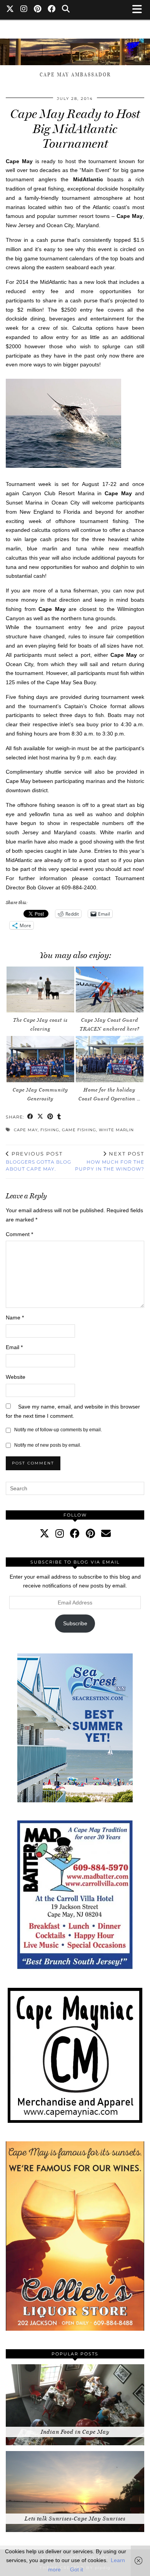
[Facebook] (52, 10)
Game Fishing (79, 1130)
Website (16, 1377)
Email (14, 1347)
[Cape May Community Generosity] (40, 1059)
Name (15, 1318)
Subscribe (75, 1623)
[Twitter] (10, 10)
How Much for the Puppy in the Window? (110, 1161)
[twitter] (44, 1533)
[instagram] (60, 1533)
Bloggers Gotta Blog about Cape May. (38, 1161)
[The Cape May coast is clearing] (40, 990)
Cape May (26, 1130)
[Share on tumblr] (59, 1117)
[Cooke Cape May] (75, 48)
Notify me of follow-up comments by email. (58, 1430)
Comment (19, 1234)
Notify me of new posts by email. (48, 1445)
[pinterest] (90, 1533)
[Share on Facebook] (30, 1117)
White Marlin (116, 1130)
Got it (77, 2569)
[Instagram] (24, 10)
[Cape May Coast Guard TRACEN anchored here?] (110, 990)
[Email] (106, 1533)
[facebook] (75, 1533)
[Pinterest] (38, 10)
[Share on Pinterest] (50, 1117)
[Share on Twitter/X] (40, 1117)
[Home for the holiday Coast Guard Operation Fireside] (110, 1059)
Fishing (50, 1130)
